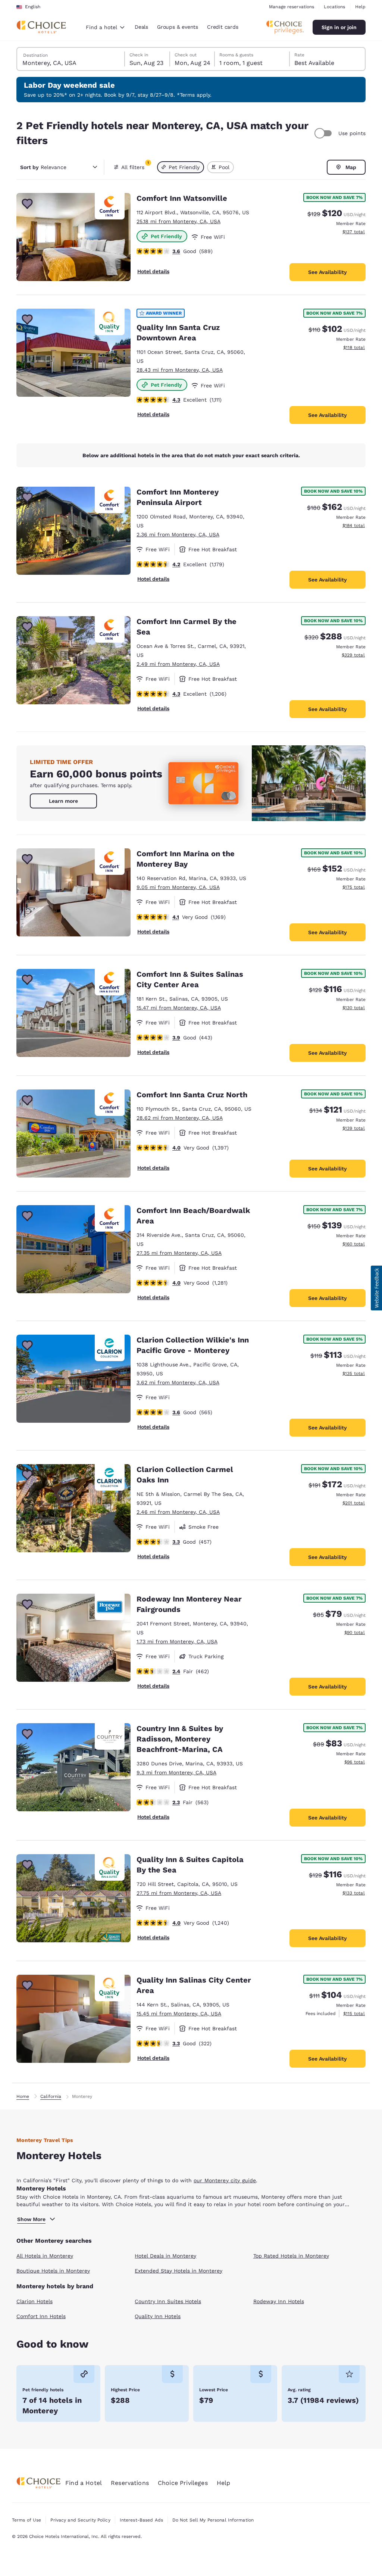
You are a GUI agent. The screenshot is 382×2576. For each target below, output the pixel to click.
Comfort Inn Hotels (41, 2316)
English (33, 7)
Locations (334, 7)
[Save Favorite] (27, 204)
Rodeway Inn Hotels (279, 2301)
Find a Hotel (84, 2483)
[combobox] (105, 27)
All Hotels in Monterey (45, 2256)
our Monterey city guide (225, 2180)
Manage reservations (292, 7)
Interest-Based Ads (141, 2520)
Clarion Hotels (35, 2301)
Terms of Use (26, 2520)
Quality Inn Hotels (158, 2316)
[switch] (324, 133)
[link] (63, 801)
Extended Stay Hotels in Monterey (179, 2271)
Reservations (130, 2483)
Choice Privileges (183, 2483)
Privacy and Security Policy (80, 2520)
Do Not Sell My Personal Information (213, 2520)
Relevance (43, 167)
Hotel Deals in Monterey (165, 2256)
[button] (376, 1288)
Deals (141, 27)
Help (360, 7)
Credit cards (223, 27)
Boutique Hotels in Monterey (53, 2271)
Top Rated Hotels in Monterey (291, 2256)
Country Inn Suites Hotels (168, 2301)
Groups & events (178, 27)
